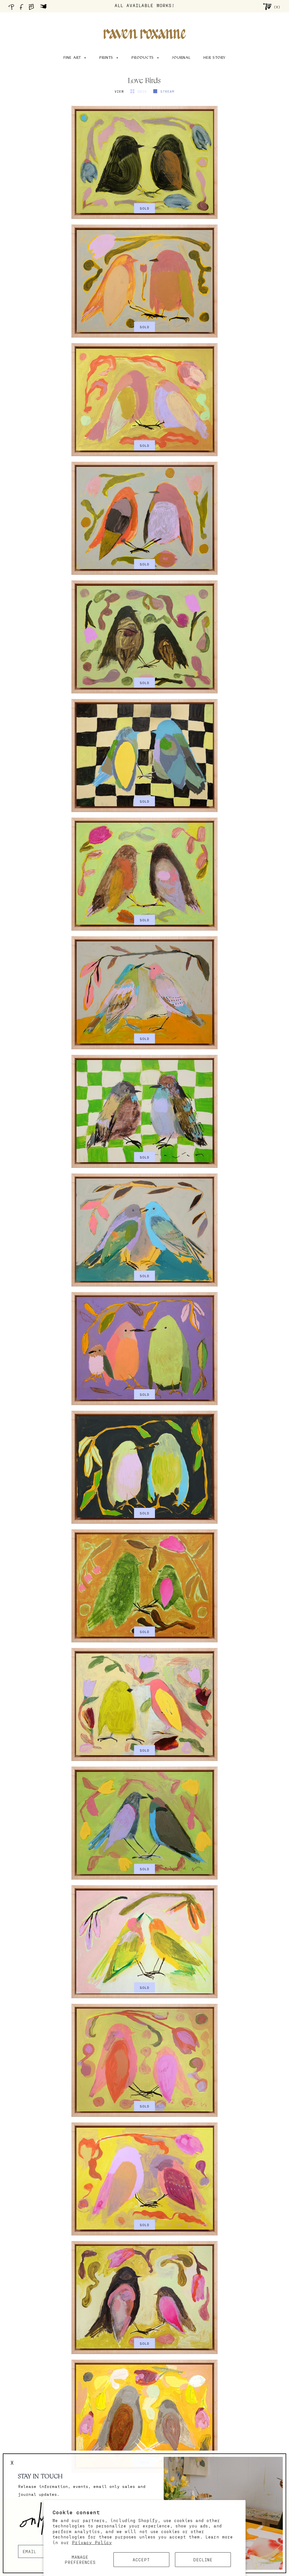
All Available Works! (145, 5)
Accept (141, 2560)
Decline (203, 2560)
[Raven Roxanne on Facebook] (22, 8)
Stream (167, 91)
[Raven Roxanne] (144, 24)
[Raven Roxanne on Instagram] (33, 8)
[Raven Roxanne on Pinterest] (12, 8)
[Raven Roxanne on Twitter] (45, 8)
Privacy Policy (92, 2542)
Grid (143, 91)
